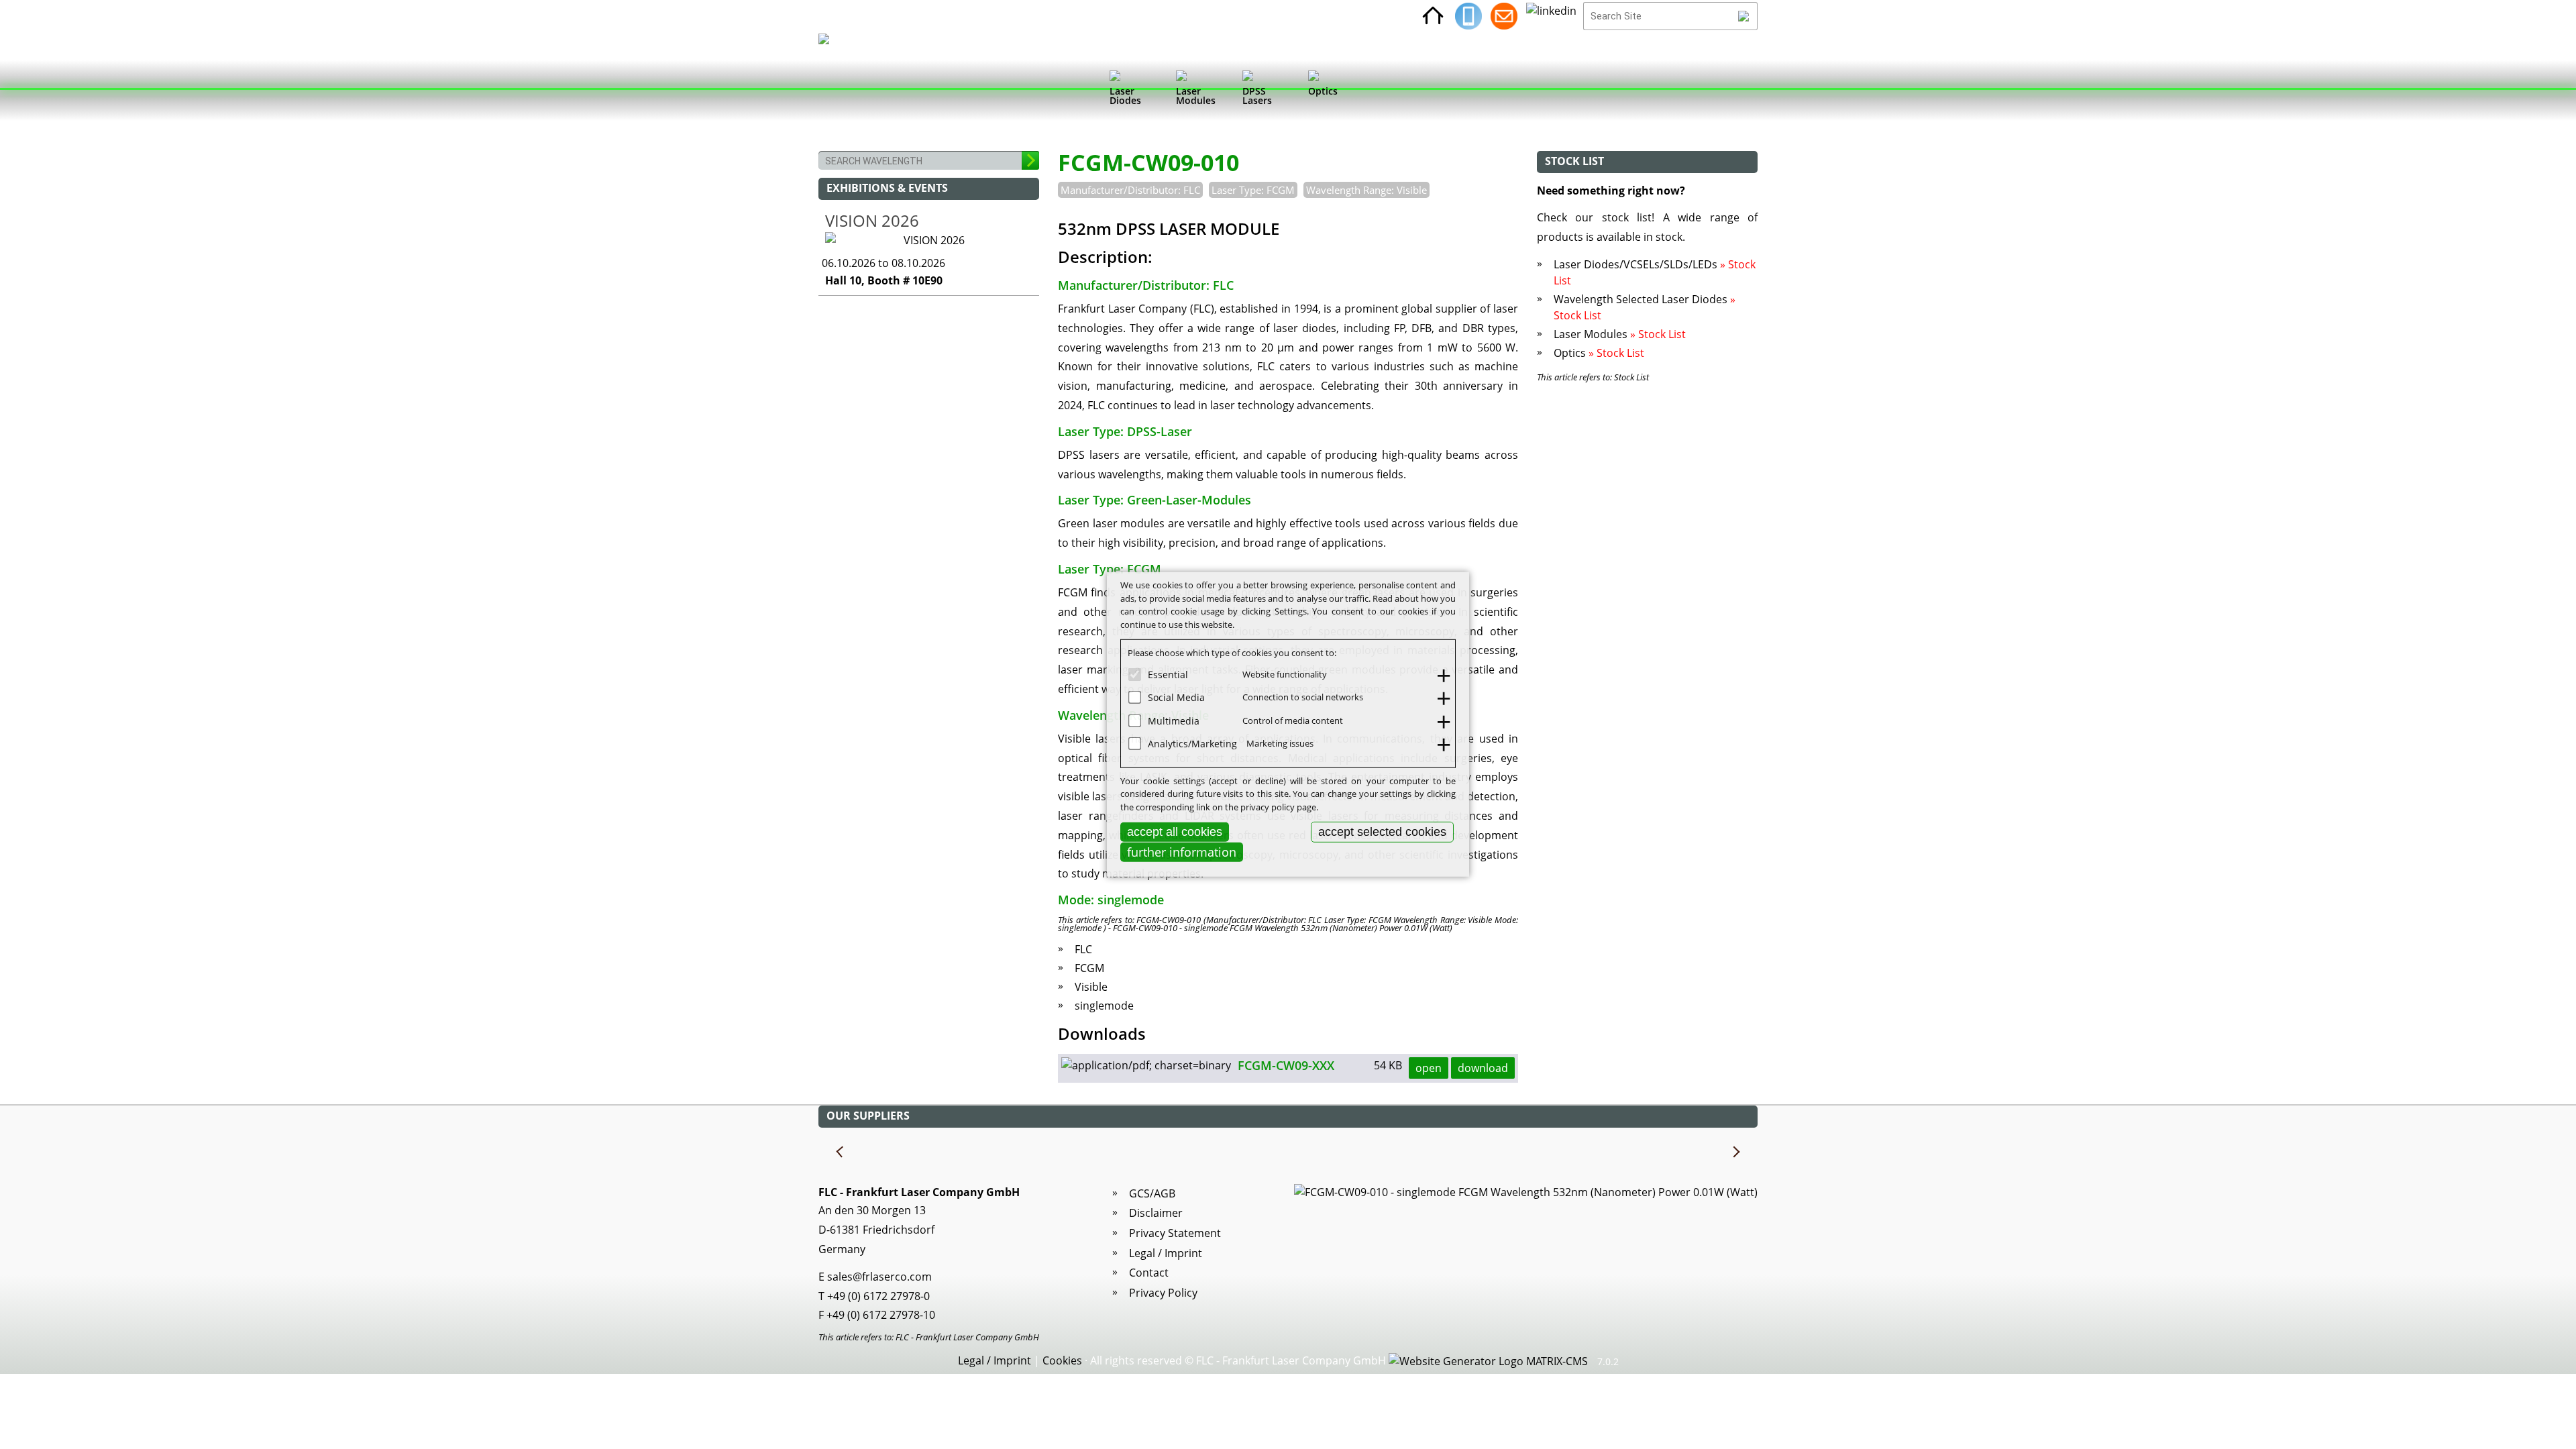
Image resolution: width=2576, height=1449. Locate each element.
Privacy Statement (1175, 1233)
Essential (1168, 674)
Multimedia (1174, 720)
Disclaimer (1156, 1213)
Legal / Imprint (1166, 1253)
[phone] (1468, 16)
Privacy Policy (1163, 1293)
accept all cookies (1175, 832)
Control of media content (1293, 720)
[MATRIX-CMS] (1488, 1362)
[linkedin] (1551, 16)
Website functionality (1285, 674)
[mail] (1504, 16)
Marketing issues (1280, 743)
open (1429, 1068)
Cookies (1062, 1360)
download (1483, 1068)
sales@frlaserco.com (879, 1277)
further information (1182, 852)
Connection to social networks (1303, 697)
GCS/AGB (1152, 1193)
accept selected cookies (1382, 832)
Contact (1149, 1273)
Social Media (1176, 697)
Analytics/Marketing (1192, 744)
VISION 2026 (872, 220)
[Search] (1744, 16)
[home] (1433, 16)
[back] (841, 1152)
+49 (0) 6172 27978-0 (878, 1296)
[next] (1735, 1152)
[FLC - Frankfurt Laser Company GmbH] (836, 91)
